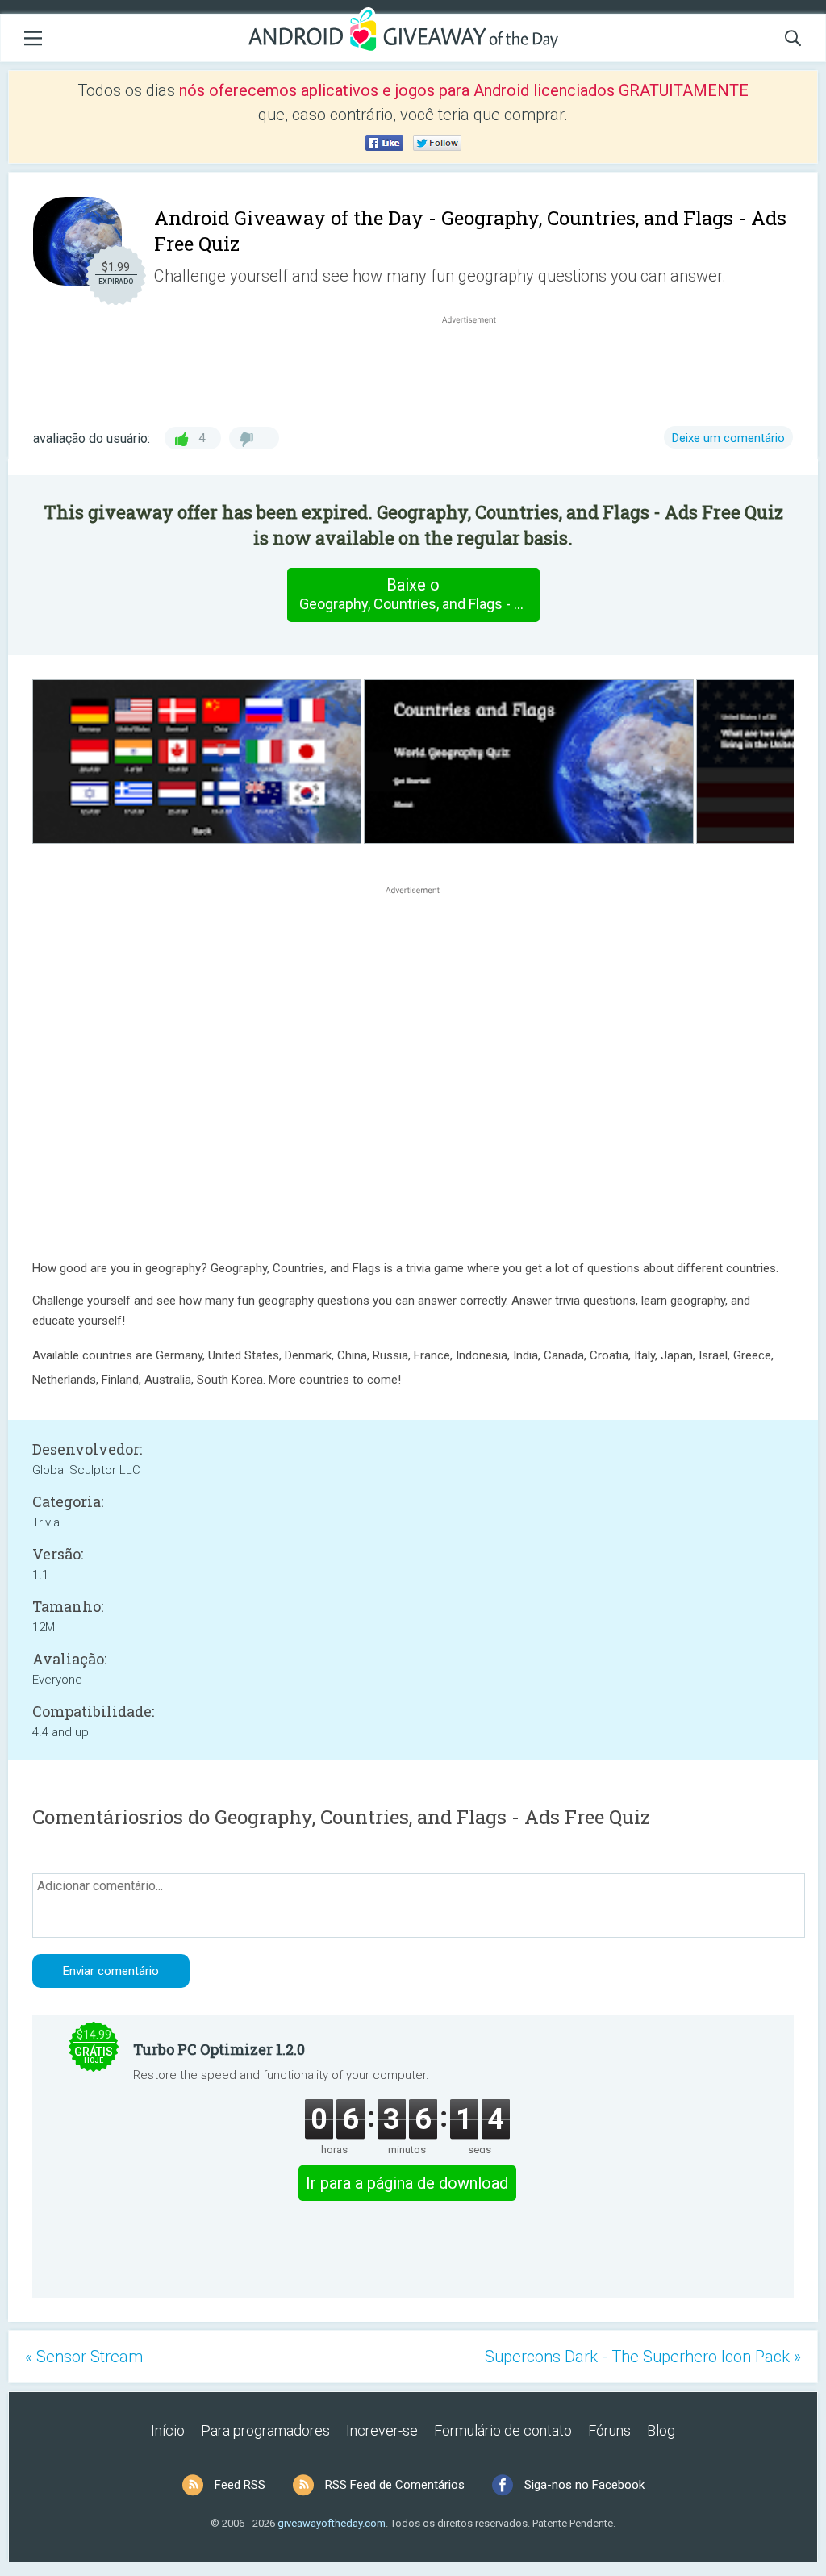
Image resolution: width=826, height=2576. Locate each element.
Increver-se (382, 2430)
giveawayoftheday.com (332, 2523)
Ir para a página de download (407, 2183)
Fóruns (609, 2430)
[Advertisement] (478, 366)
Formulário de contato (503, 2430)
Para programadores (265, 2430)
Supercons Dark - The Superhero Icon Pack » (643, 2357)
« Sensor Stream (84, 2357)
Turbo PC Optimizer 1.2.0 (219, 2049)
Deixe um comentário (728, 438)
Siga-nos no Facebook (584, 2485)
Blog (661, 2430)
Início (168, 2430)
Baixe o (419, 594)
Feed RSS (240, 2485)
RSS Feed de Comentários (395, 2485)
